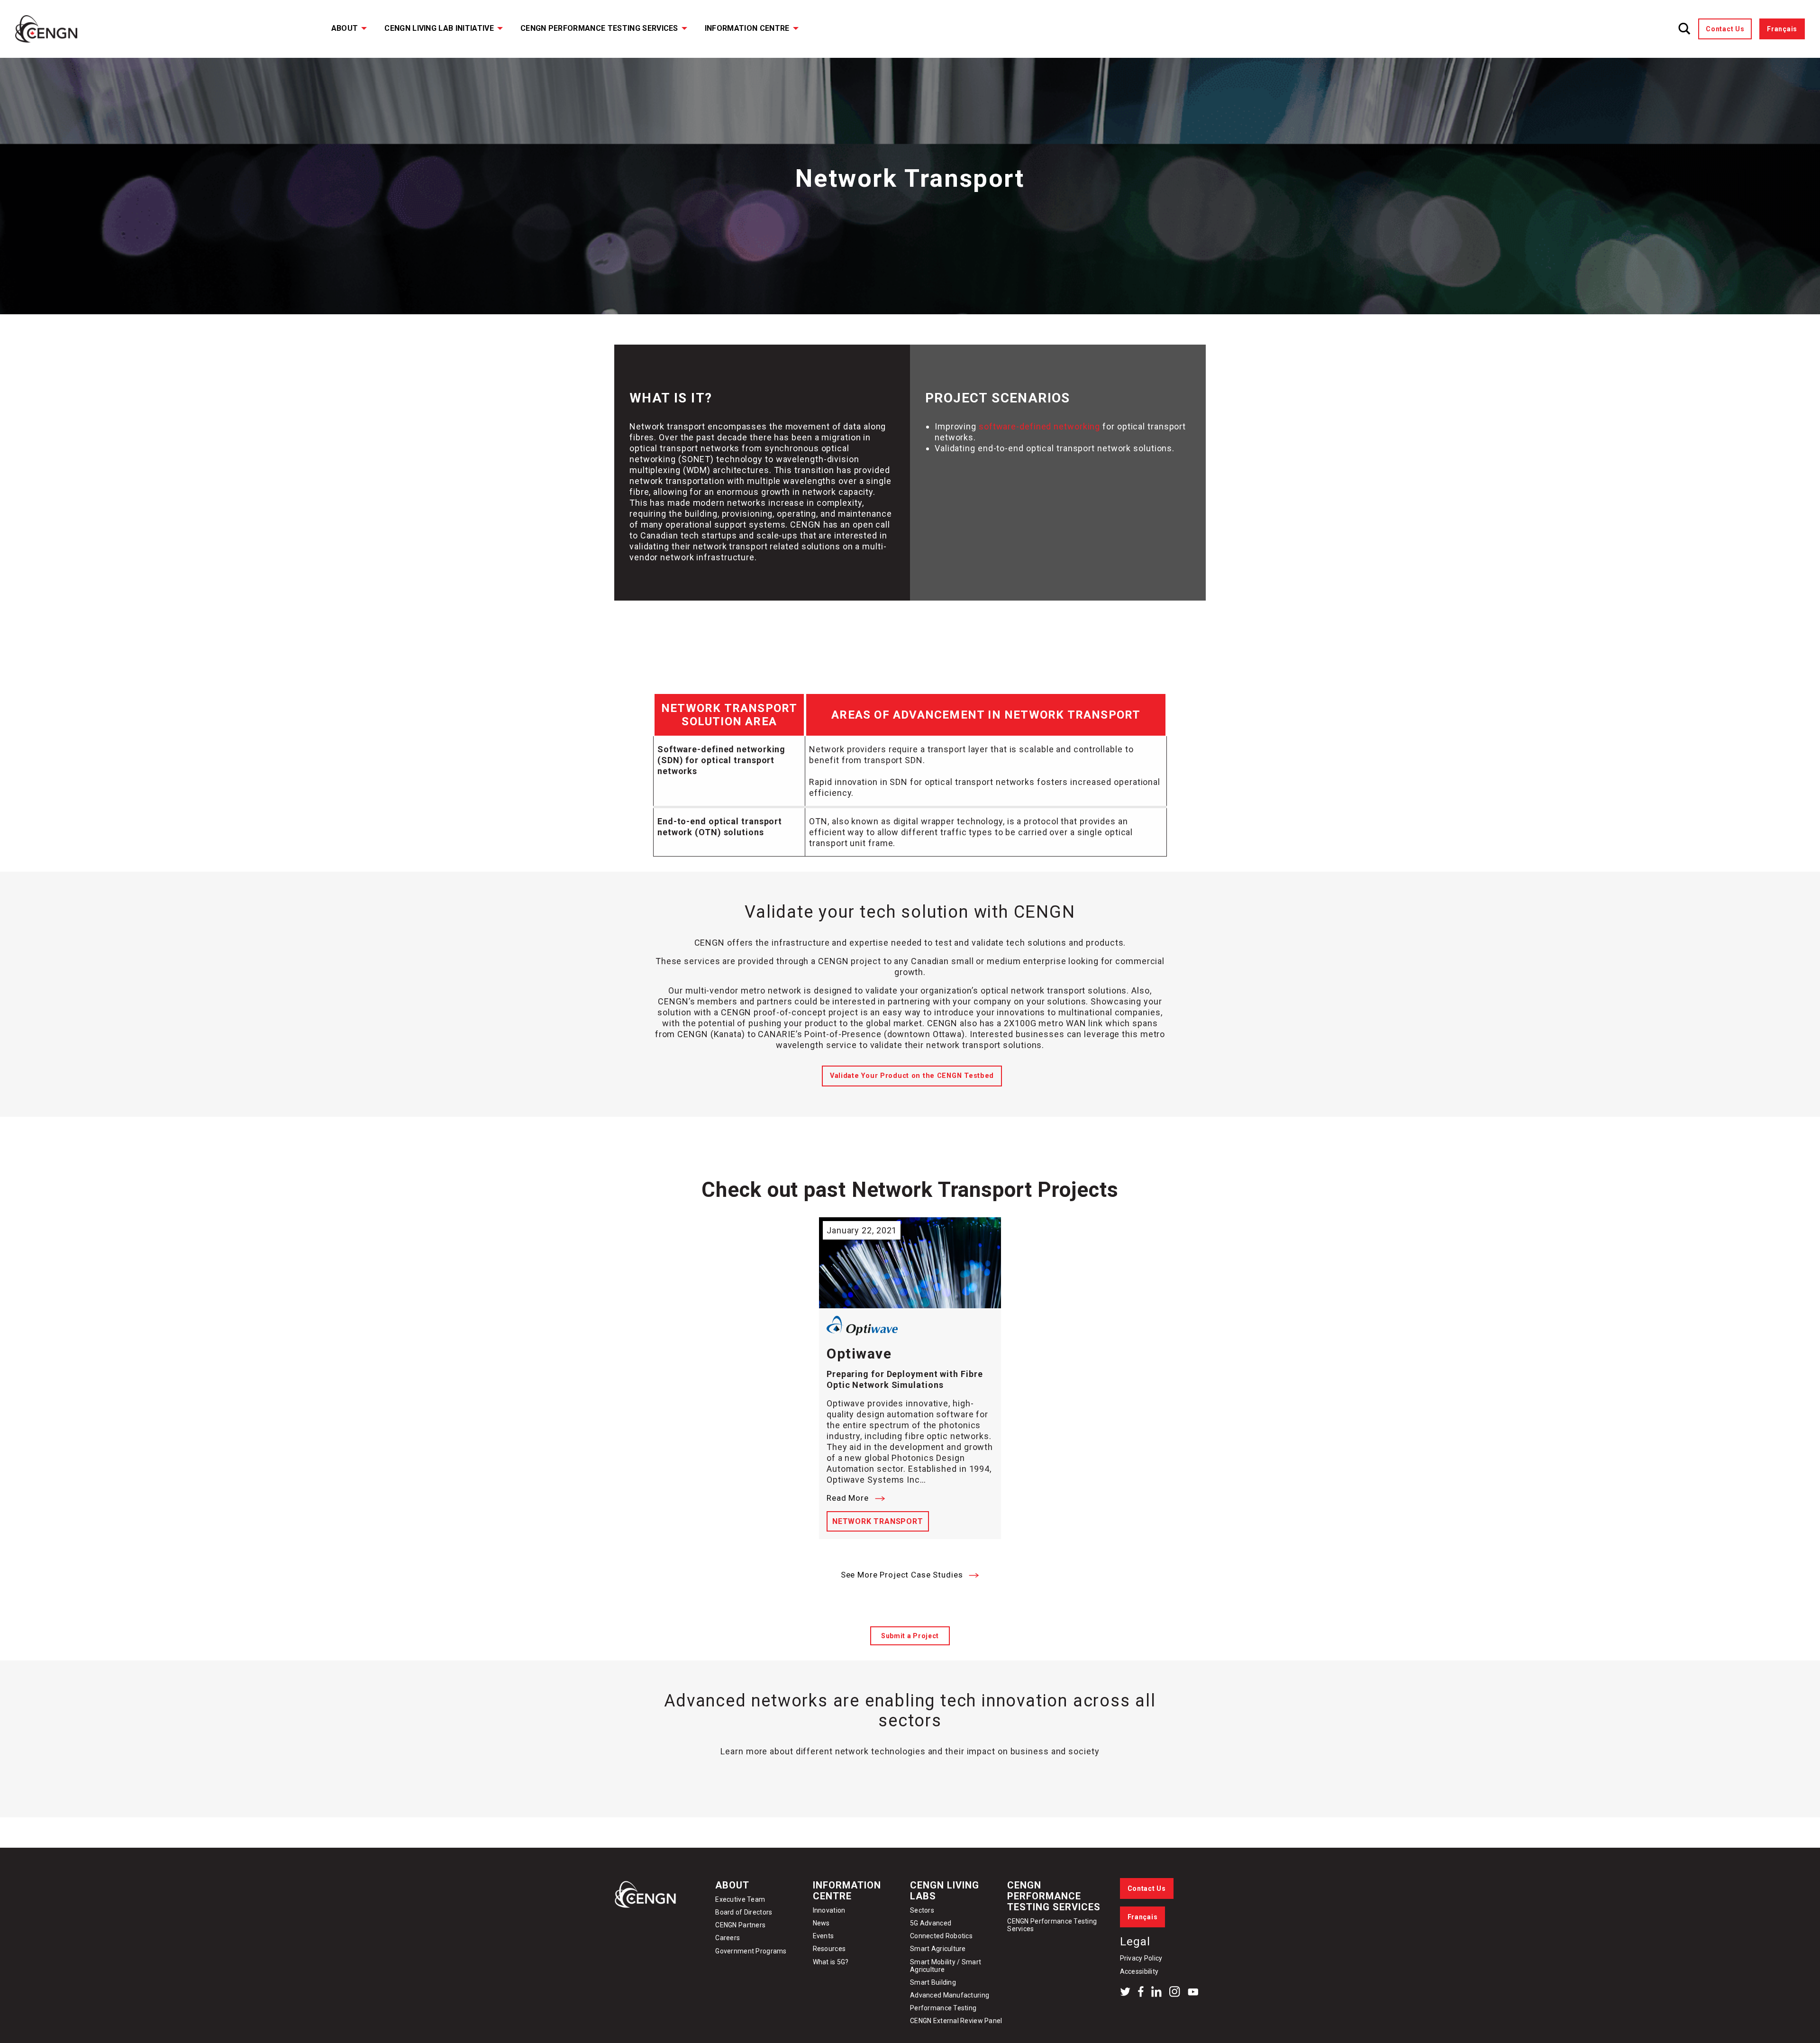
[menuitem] (343, 29)
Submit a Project (910, 1636)
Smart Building (933, 1982)
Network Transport (878, 1521)
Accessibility (1139, 1971)
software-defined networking (1039, 426)
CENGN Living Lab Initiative (439, 28)
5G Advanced (931, 1923)
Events (824, 1936)
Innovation (829, 1910)
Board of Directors (744, 1912)
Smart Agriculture (938, 1949)
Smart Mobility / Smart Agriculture (946, 1966)
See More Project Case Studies (903, 1575)
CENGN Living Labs (945, 1891)
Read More (849, 1498)
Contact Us (1725, 29)
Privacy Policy (1141, 1958)
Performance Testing (943, 2008)
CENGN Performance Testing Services (599, 28)
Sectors (922, 1910)
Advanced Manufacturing (950, 1995)
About (345, 28)
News (821, 1923)
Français (1782, 29)
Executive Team (740, 1899)
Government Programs (751, 1951)
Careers (728, 1938)
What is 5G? (831, 1962)
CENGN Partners (741, 1925)
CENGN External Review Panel (956, 2021)
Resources (829, 1949)
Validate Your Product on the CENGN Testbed (912, 1076)
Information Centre (747, 28)
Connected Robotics (941, 1936)
